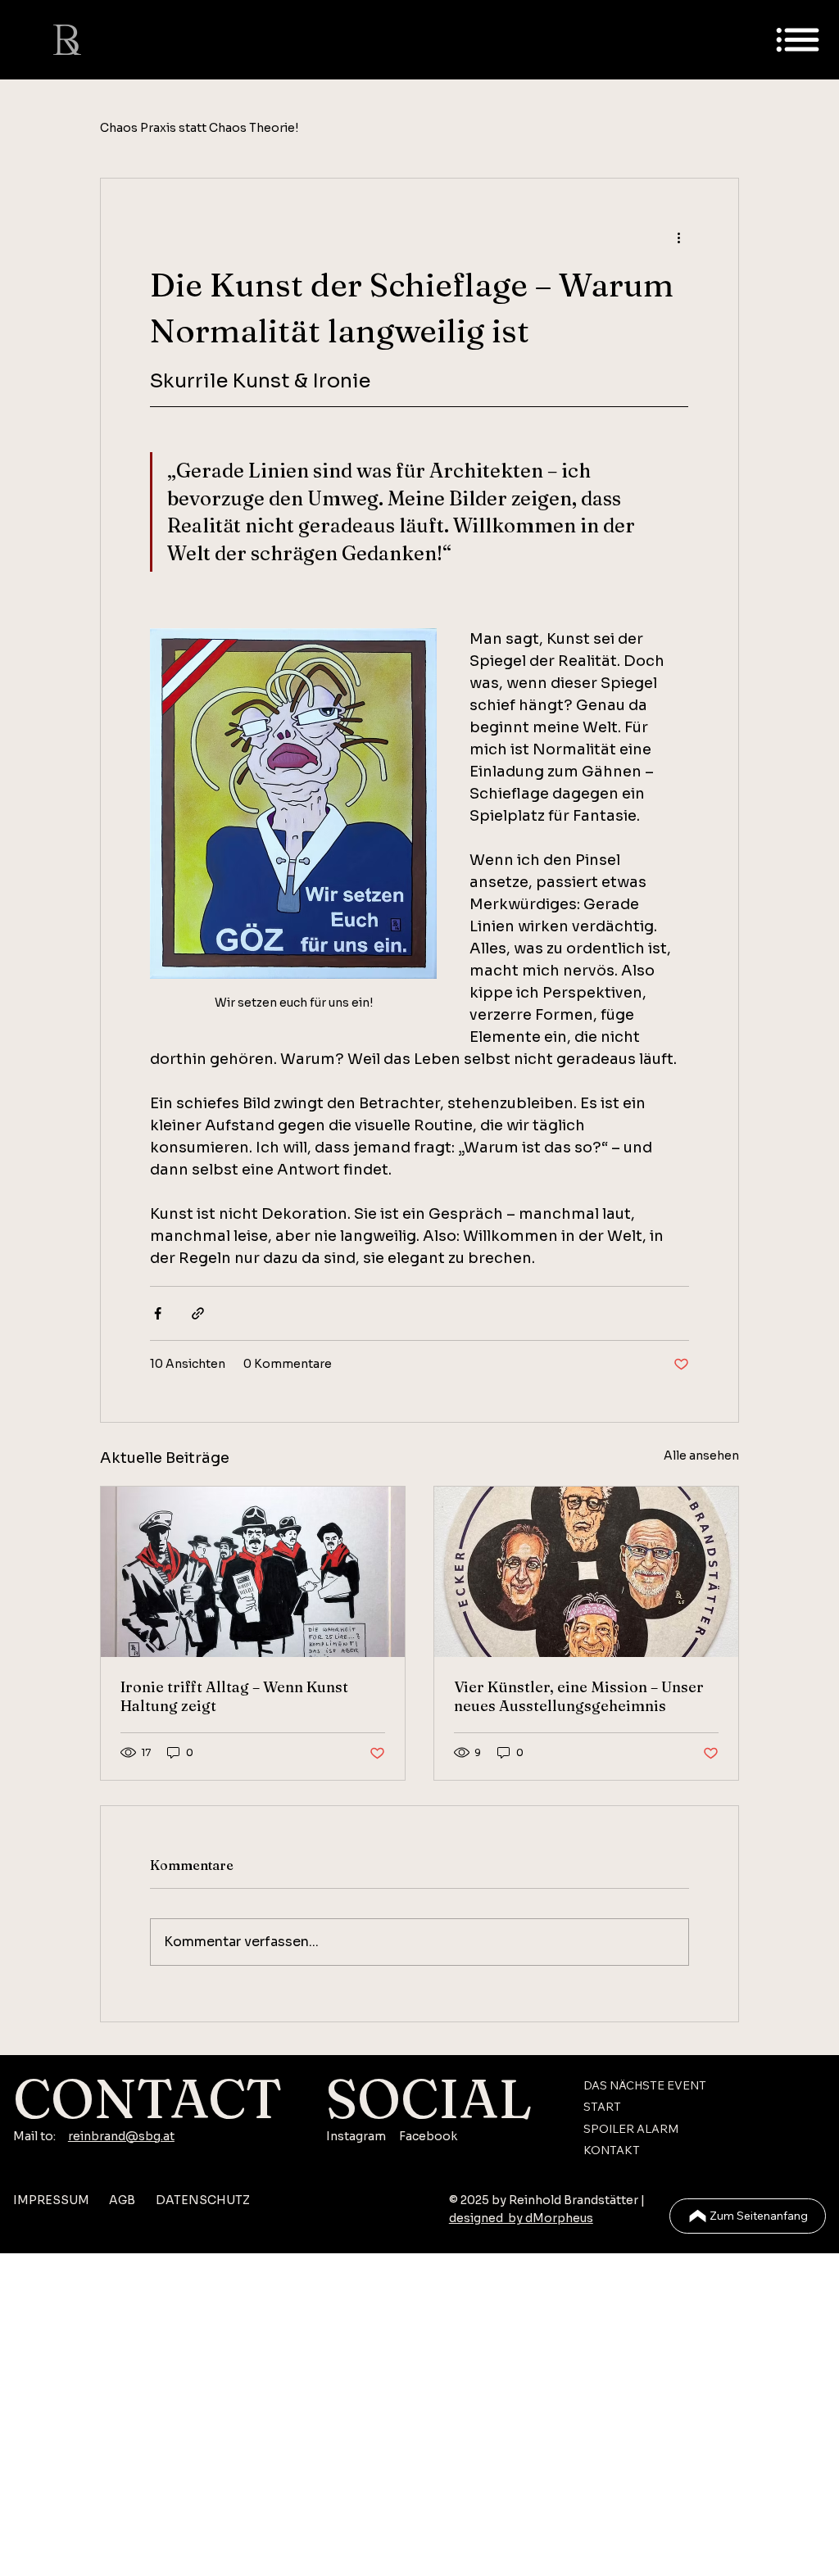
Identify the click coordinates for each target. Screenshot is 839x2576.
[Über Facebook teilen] (158, 1313)
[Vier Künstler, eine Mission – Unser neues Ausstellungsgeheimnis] (586, 1572)
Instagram (356, 2136)
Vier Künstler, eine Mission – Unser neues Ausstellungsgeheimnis (579, 1696)
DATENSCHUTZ (203, 2200)
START (602, 2107)
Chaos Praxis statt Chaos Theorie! (199, 128)
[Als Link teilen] (198, 1313)
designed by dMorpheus (521, 2218)
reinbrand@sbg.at (121, 2136)
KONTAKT (612, 2150)
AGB (122, 2200)
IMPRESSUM (51, 2200)
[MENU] (798, 40)
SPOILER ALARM (631, 2129)
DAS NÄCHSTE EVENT (645, 2085)
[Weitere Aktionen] (679, 238)
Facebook (428, 2136)
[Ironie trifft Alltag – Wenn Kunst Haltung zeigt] (253, 1572)
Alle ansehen (701, 1456)
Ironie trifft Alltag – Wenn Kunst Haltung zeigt (234, 1696)
